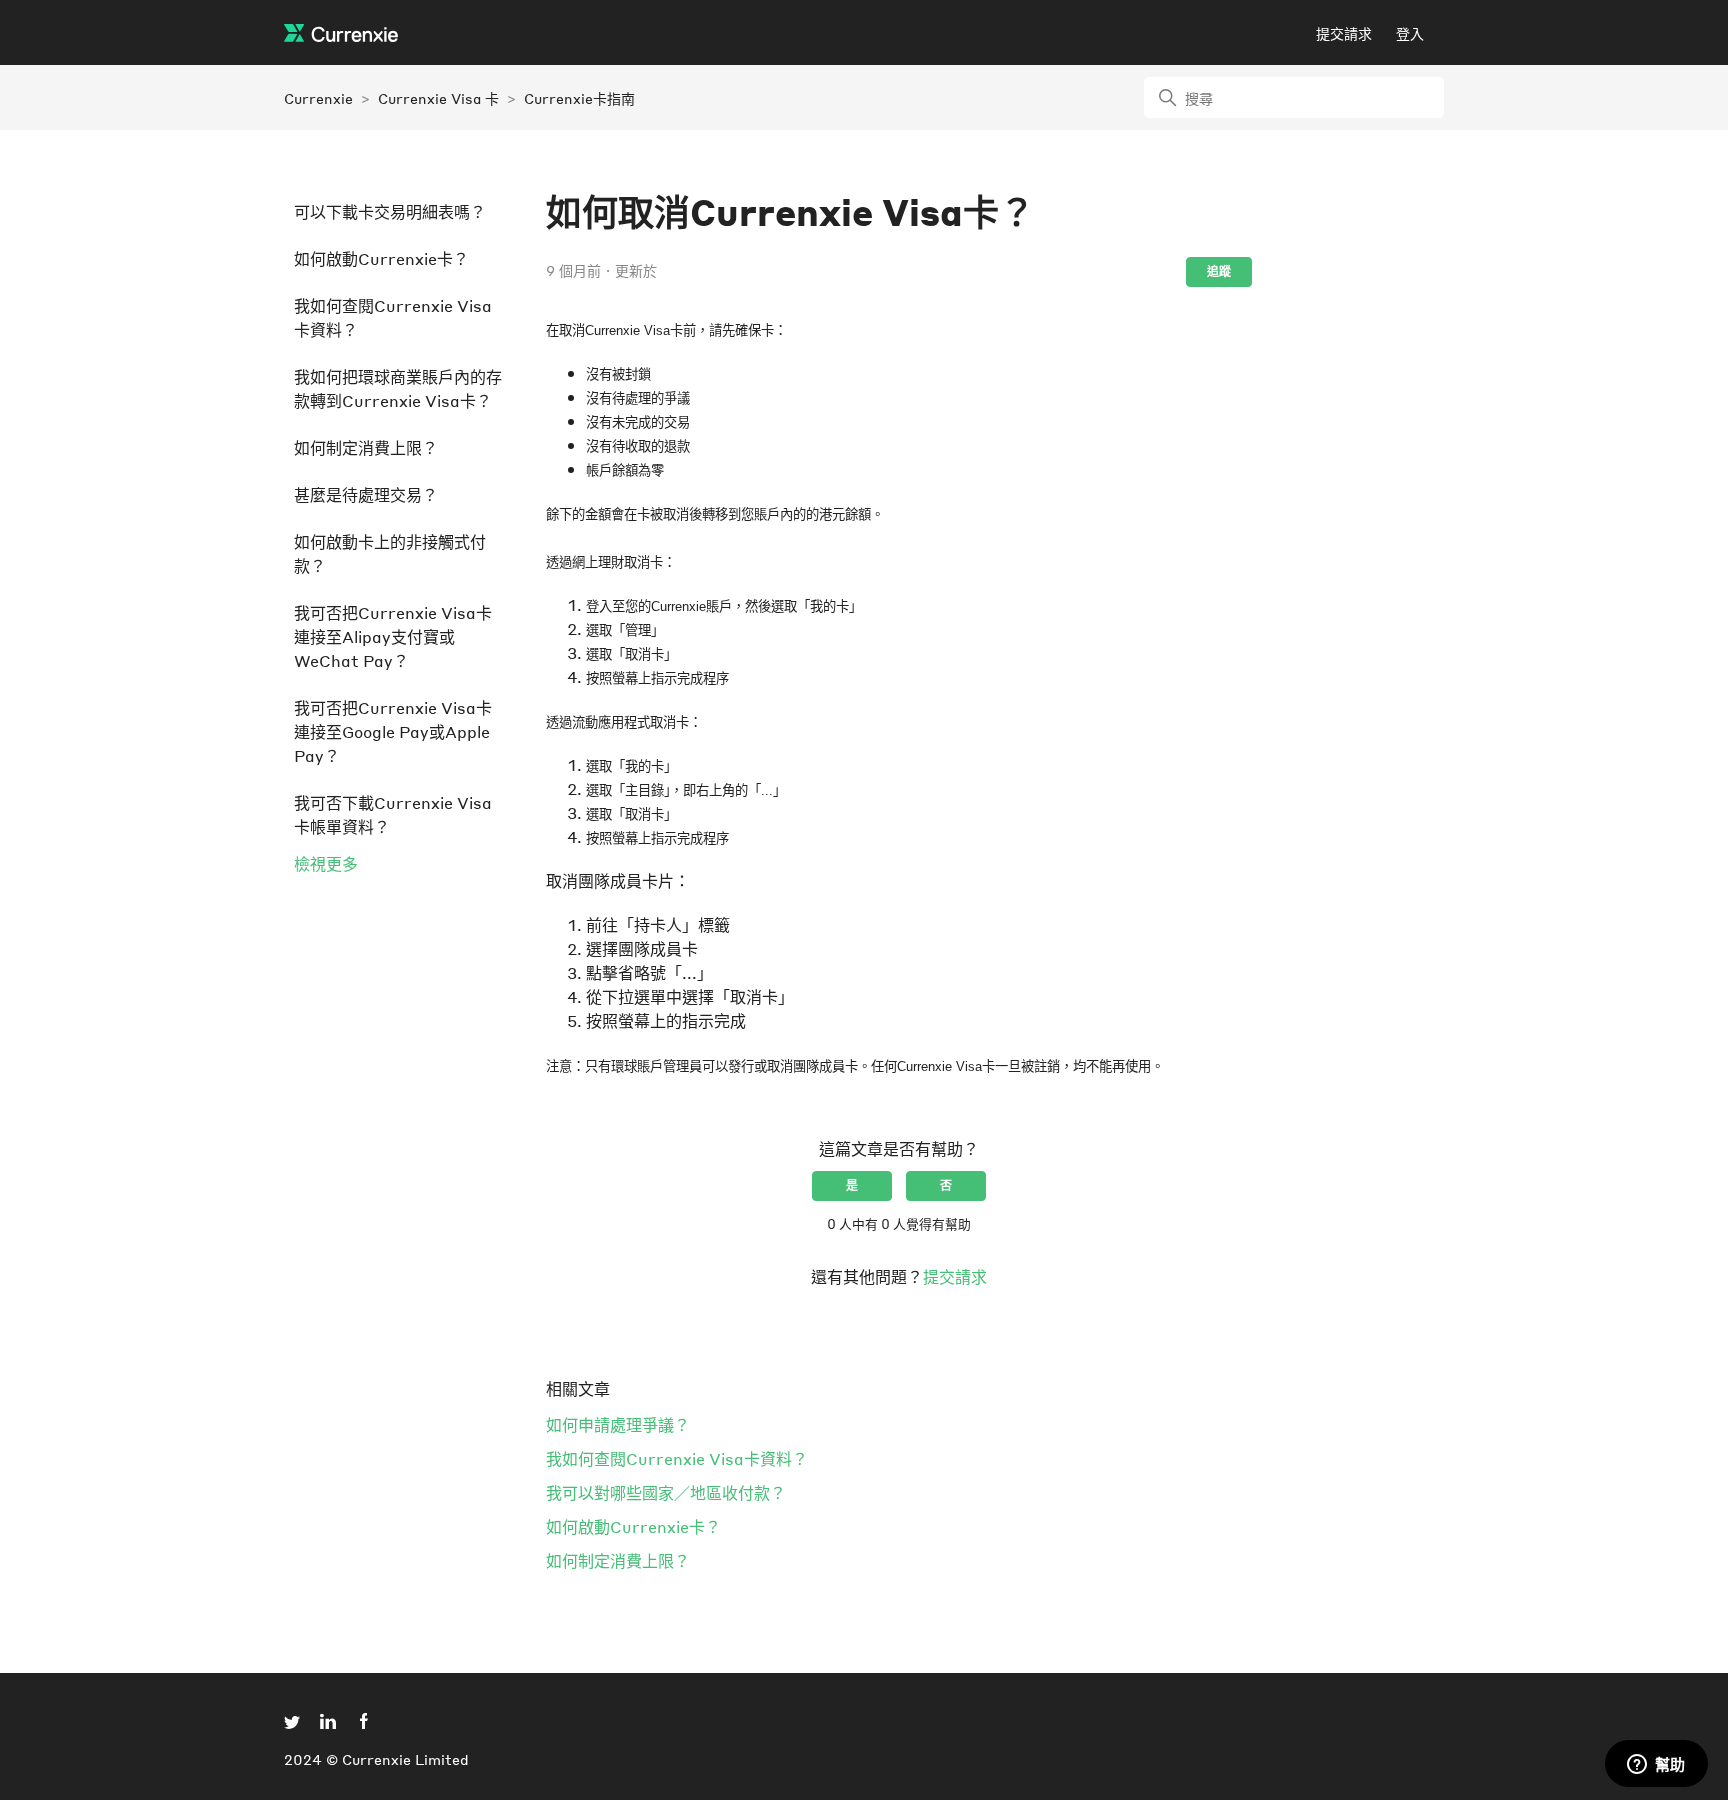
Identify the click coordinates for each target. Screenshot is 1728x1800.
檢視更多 (326, 863)
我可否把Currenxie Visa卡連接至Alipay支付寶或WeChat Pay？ (393, 636)
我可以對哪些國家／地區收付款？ (666, 1492)
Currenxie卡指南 (579, 98)
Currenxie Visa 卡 (438, 98)
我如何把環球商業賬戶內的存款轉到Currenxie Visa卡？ (398, 388)
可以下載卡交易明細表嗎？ (390, 211)
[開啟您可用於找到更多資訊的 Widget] (1656, 1765)
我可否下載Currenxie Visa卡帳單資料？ (393, 814)
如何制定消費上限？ (366, 447)
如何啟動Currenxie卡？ (381, 258)
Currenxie (318, 98)
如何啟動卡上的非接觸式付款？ (390, 553)
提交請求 (1344, 33)
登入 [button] (1410, 33)
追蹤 (1219, 271)
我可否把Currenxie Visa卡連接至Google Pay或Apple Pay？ (393, 731)
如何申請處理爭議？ (618, 1424)
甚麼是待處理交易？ (366, 494)
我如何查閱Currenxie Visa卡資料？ (393, 317)
